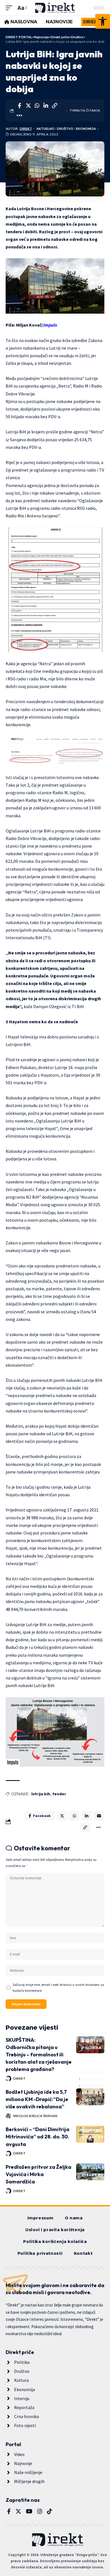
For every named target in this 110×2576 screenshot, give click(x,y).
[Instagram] (40, 2511)
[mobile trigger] (10, 8)
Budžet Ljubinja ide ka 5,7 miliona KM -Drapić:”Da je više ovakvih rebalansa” (37, 2099)
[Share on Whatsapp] (37, 106)
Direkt (26, 129)
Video (88, 2100)
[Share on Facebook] (19, 106)
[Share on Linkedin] (46, 106)
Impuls (50, 325)
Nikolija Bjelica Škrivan (35, 2116)
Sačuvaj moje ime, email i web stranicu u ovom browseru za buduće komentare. (58, 1988)
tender (59, 1794)
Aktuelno (45, 129)
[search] (84, 8)
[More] (19, 116)
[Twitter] (18, 2511)
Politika (92, 2048)
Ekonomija (86, 129)
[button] (103, 21)
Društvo (65, 129)
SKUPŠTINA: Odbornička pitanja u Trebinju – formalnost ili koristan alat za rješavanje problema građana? (39, 2055)
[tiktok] (50, 2511)
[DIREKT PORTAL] (55, 8)
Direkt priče (94, 2034)
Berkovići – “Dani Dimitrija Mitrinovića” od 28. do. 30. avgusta (38, 2137)
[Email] (99, 1816)
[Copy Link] (54, 106)
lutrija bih (41, 1794)
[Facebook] (9, 2511)
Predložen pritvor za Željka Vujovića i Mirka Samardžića (38, 2174)
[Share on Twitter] (28, 106)
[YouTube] (29, 2511)
